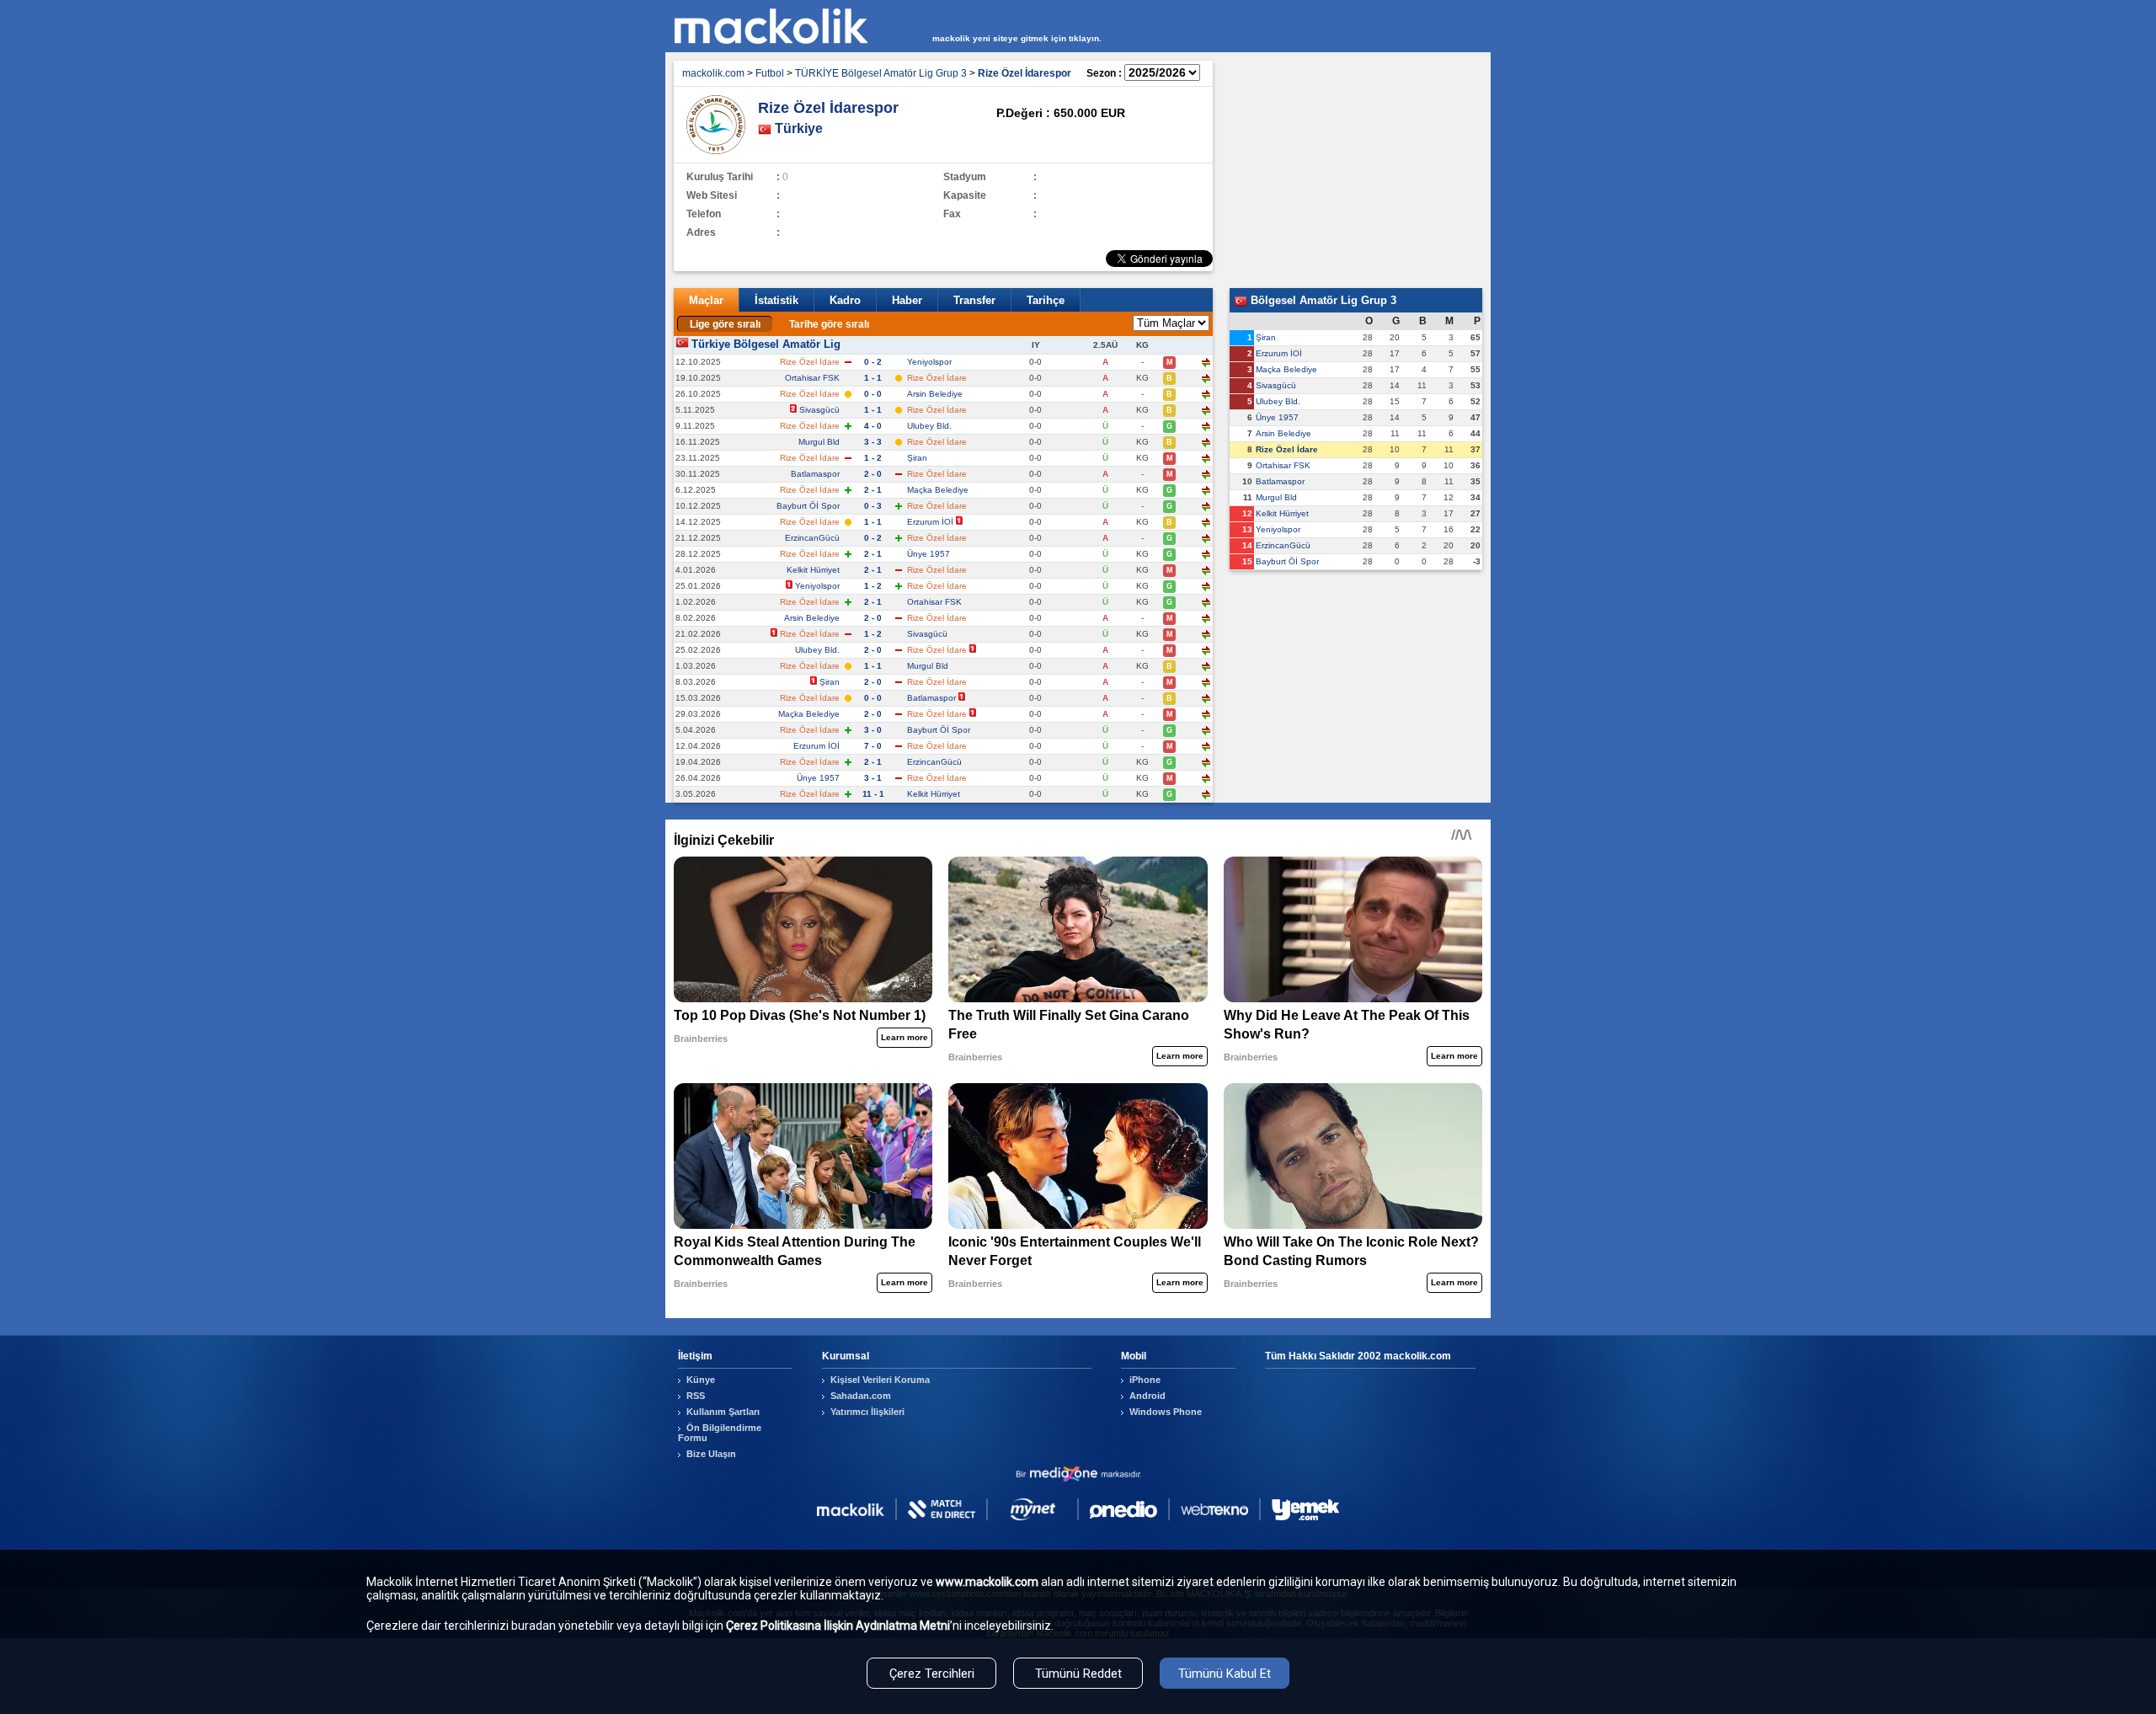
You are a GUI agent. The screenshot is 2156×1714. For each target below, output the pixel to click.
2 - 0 (873, 474)
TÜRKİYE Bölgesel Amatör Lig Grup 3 (881, 73)
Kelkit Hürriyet (813, 570)
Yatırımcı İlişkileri (867, 1412)
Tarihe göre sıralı (829, 324)
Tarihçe (1046, 300)
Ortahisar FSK (812, 378)
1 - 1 (873, 378)
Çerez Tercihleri (932, 1674)
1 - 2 (873, 458)
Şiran (917, 458)
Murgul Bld (819, 442)
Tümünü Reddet (1078, 1674)
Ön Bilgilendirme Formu (720, 1433)
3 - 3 (873, 442)
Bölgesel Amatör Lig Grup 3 (1322, 300)
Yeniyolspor (929, 362)
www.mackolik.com (987, 1582)
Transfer (974, 300)
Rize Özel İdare (1287, 449)
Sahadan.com (861, 1396)
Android (1147, 1396)
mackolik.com (713, 73)
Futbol (770, 73)
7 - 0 (873, 746)
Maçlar (706, 300)
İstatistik (776, 300)
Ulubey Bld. (929, 426)
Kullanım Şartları (723, 1412)
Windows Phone (1166, 1412)
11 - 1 (873, 794)
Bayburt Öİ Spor (808, 506)
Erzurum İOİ (930, 522)
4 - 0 (873, 426)
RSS (696, 1396)
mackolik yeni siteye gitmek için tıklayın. (1017, 38)
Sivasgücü (819, 410)
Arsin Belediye (935, 394)
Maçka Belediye (938, 490)
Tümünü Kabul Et (1225, 1674)
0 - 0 (873, 394)
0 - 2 (873, 362)
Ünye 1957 (929, 554)
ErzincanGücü (812, 538)
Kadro (845, 300)
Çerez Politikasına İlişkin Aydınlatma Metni (838, 1626)
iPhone (1145, 1380)
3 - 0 (873, 730)
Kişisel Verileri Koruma (880, 1380)
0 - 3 (873, 506)
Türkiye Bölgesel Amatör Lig (766, 344)
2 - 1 (873, 490)
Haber (907, 300)
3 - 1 (873, 778)
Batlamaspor (815, 474)
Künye (701, 1380)
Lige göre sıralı (725, 324)
